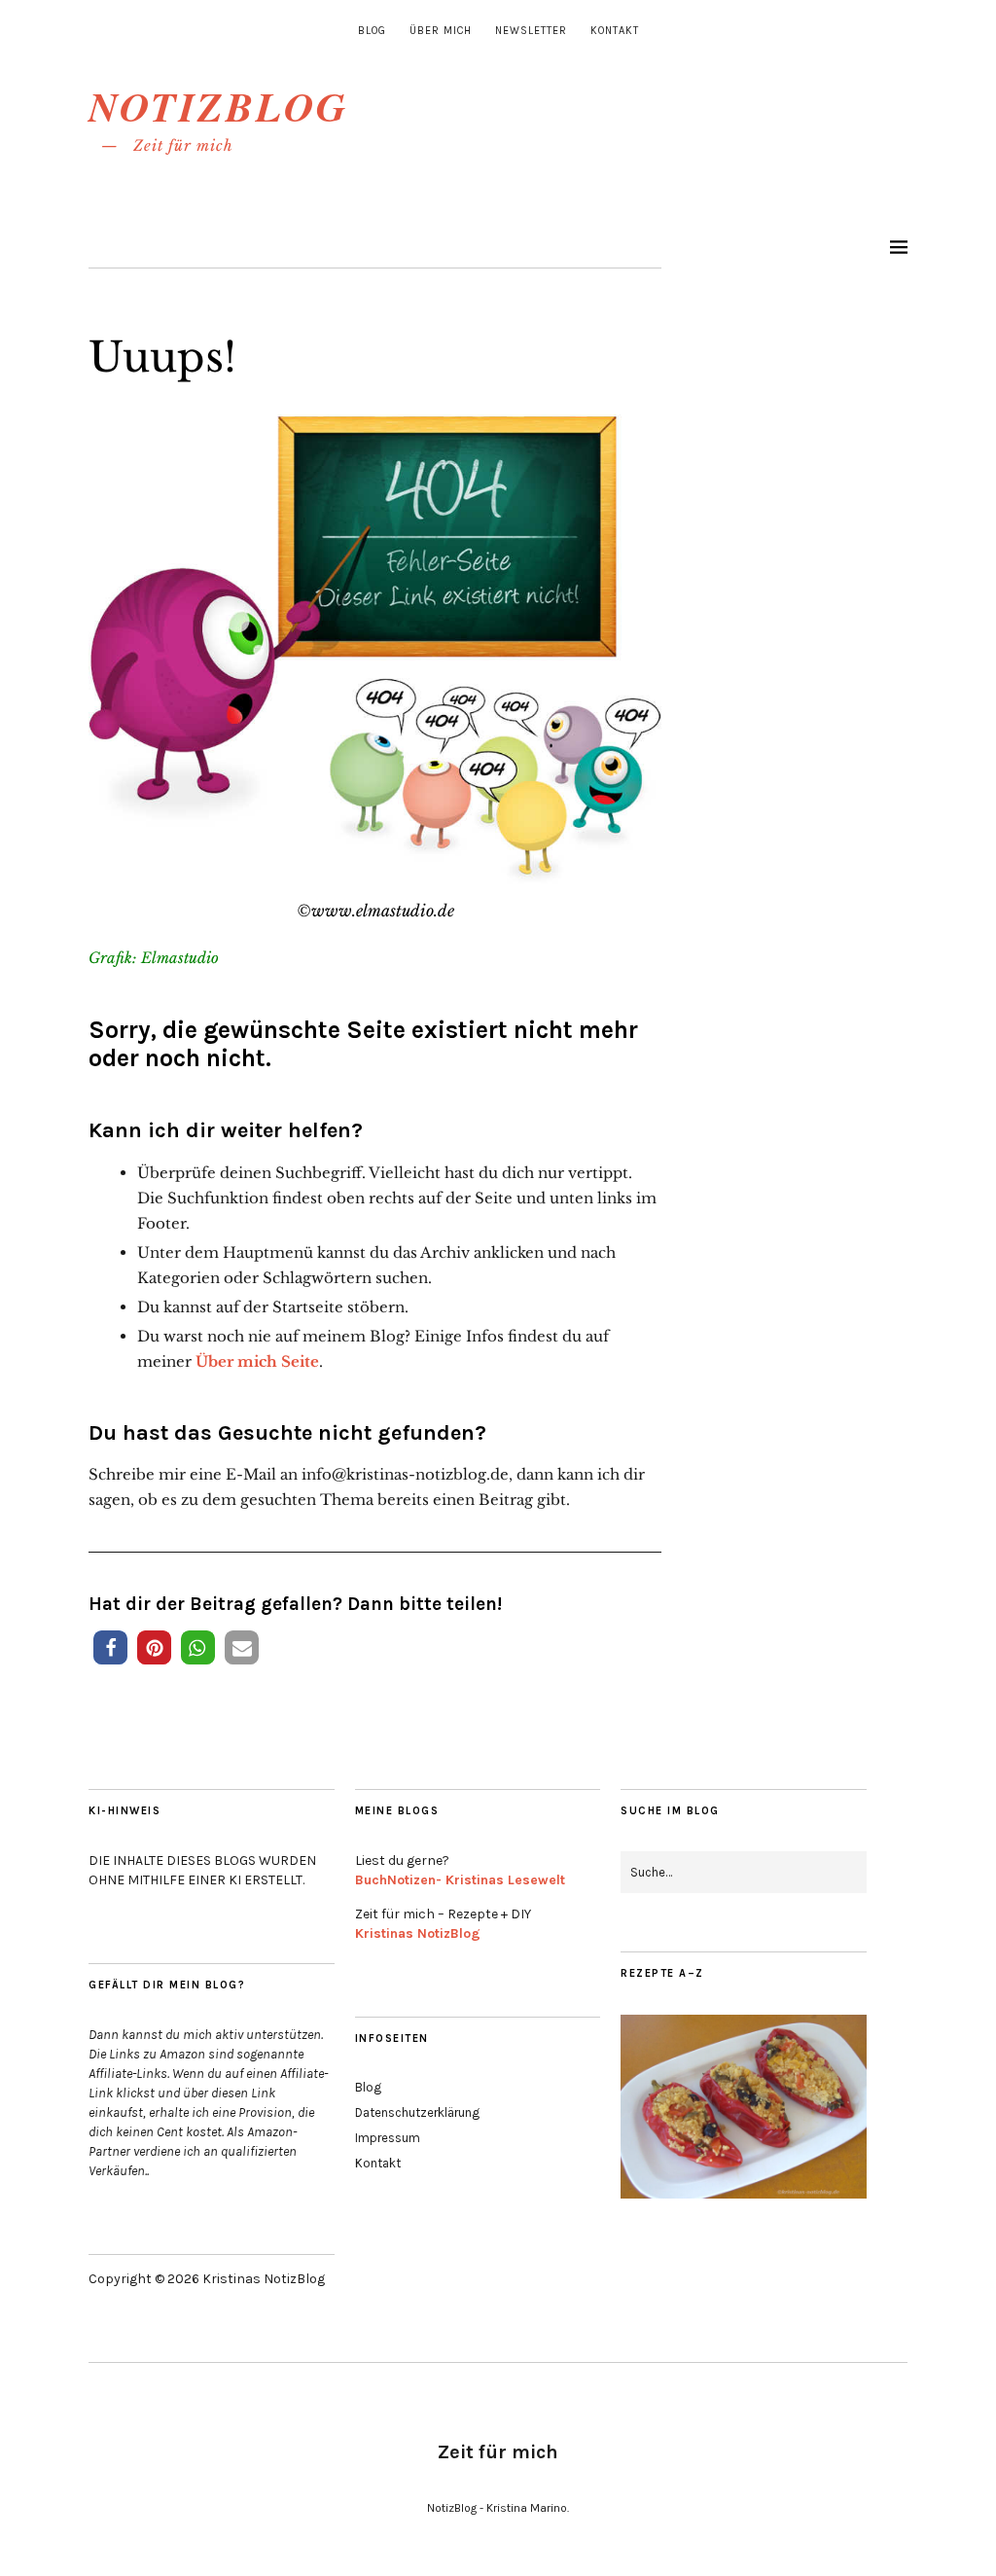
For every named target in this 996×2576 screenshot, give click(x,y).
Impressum (388, 2138)
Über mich (441, 31)
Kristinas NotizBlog (418, 1933)
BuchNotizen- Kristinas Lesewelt (460, 1880)
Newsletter (531, 31)
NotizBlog (218, 107)
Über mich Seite (257, 1361)
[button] (110, 1647)
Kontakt (615, 31)
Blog (372, 31)
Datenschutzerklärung (417, 2112)
